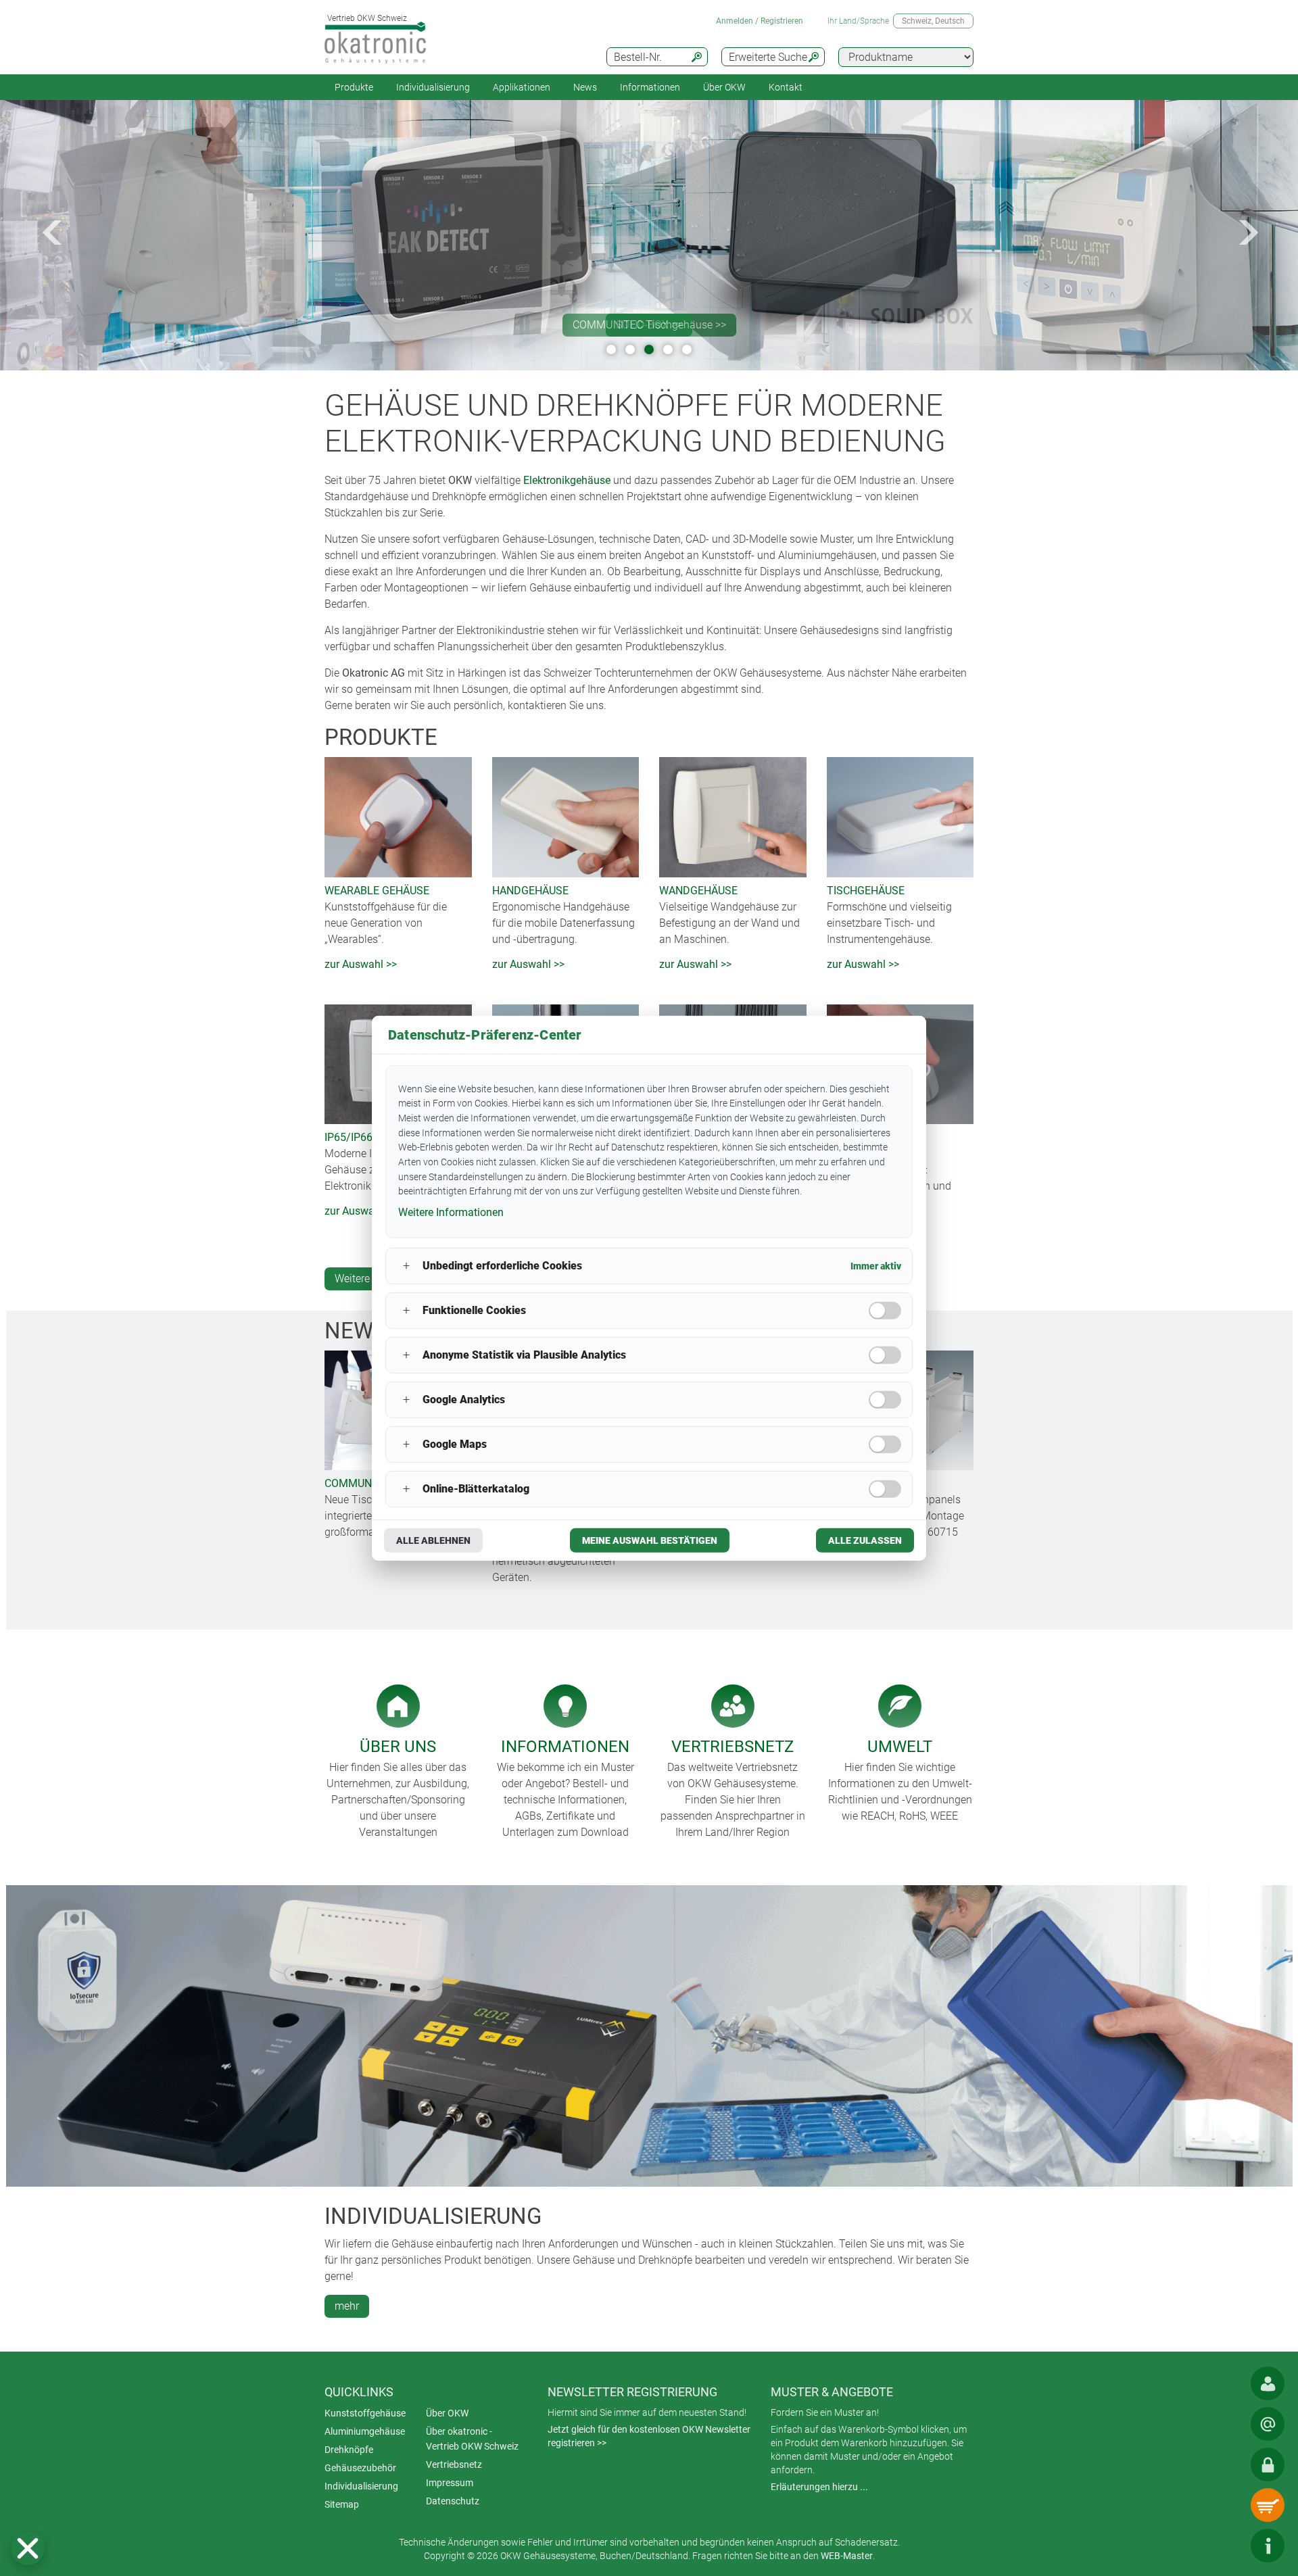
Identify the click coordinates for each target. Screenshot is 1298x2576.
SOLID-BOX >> (649, 325)
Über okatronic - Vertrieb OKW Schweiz (472, 2439)
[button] (28, 2548)
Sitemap (342, 2504)
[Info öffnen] (1268, 2546)
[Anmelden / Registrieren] (1268, 2464)
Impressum (450, 2483)
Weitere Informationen (451, 1212)
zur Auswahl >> (361, 964)
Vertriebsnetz (454, 2464)
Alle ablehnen (433, 1540)
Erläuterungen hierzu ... (819, 2487)
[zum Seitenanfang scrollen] (1227, 2546)
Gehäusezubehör (360, 2468)
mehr (347, 2306)
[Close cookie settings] (28, 2548)
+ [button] (406, 1266)
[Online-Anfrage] (1268, 2424)
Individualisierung (433, 87)
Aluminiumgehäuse (365, 2431)
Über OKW (447, 2413)
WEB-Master (847, 2556)
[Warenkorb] (1268, 2505)
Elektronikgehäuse (567, 480)
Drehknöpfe (349, 2450)
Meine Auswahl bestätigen (650, 1540)
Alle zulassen (865, 1540)
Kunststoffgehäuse (365, 2413)
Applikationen (522, 87)
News (585, 87)
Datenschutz (453, 2501)
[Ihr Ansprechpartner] (1268, 2383)
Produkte (354, 87)
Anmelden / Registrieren (760, 21)
